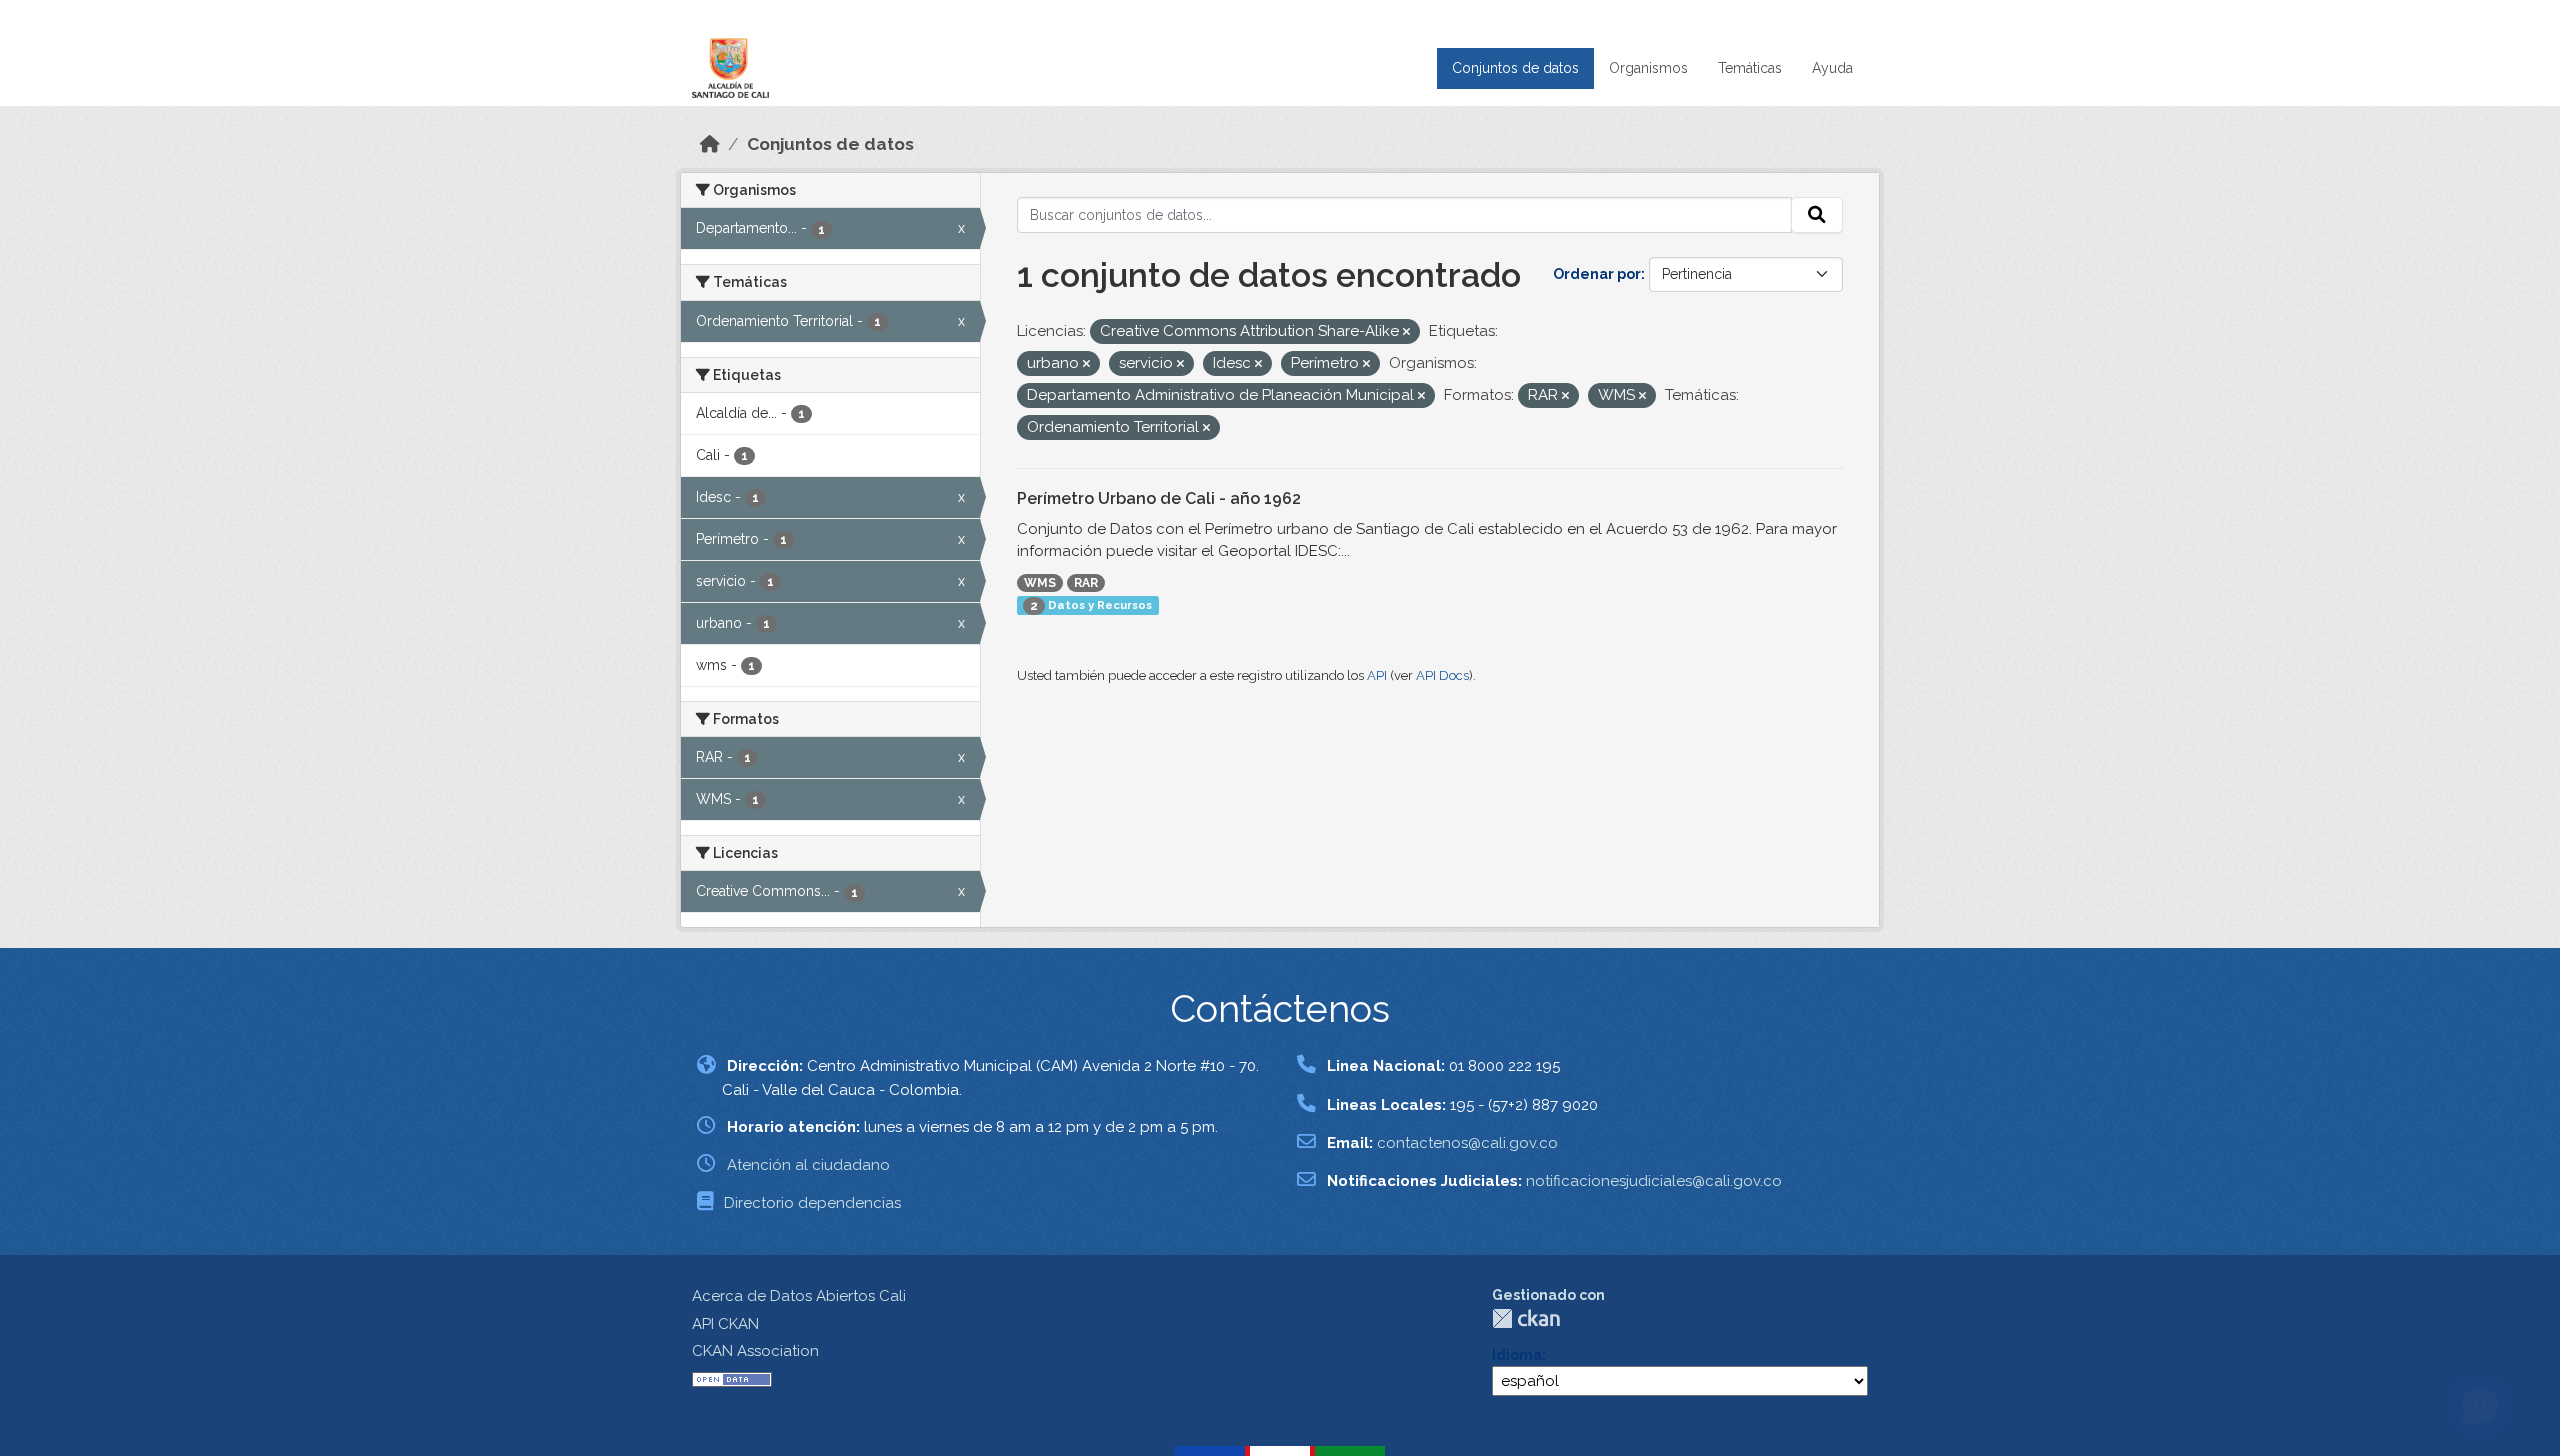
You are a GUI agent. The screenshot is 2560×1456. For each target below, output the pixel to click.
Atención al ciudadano (808, 1165)
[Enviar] (1817, 215)
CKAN (1526, 1318)
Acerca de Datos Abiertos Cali (799, 1296)
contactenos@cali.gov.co (1467, 1143)
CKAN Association (755, 1351)
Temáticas (1750, 68)
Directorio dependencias (812, 1203)
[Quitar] (1406, 332)
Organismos (1648, 68)
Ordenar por (1597, 274)
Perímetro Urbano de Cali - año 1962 (1159, 498)
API (1377, 675)
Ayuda (1832, 68)
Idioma (1517, 1355)
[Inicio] (710, 144)
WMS (1040, 583)
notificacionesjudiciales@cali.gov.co (1654, 1181)
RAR (1086, 583)
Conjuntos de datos (1515, 68)
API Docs (1442, 675)
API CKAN (725, 1324)
